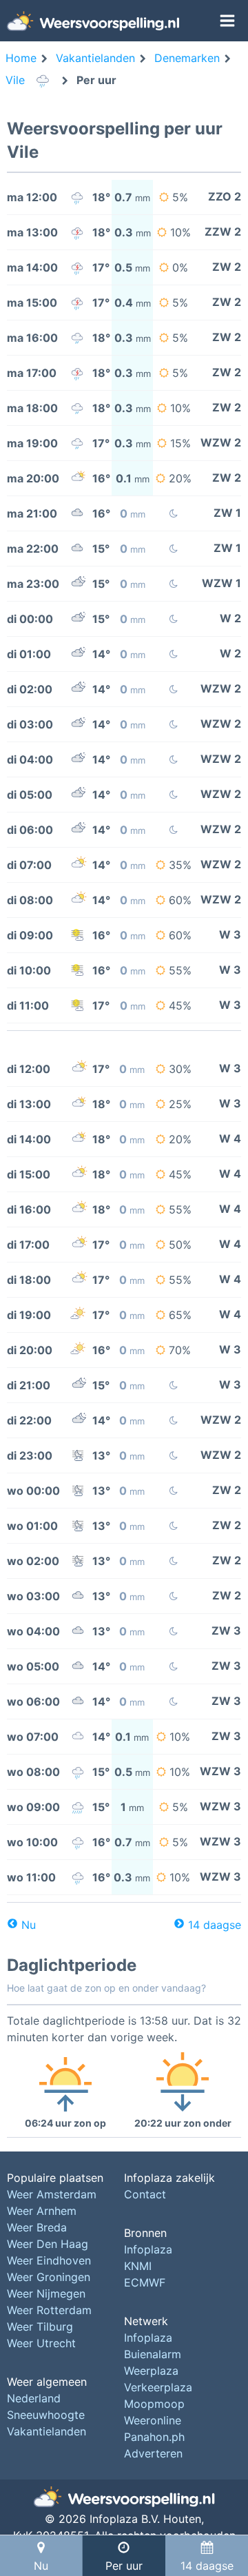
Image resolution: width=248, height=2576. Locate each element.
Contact (145, 2194)
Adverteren (153, 2453)
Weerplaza (151, 2371)
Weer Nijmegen (46, 2293)
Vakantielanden (46, 2431)
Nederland (34, 2398)
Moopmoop (154, 2404)
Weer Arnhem (42, 2211)
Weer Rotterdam (49, 2310)
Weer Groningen (49, 2277)
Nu (29, 1925)
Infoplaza (148, 2249)
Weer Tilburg (40, 2327)
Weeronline (153, 2420)
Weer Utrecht (41, 2343)
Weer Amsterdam (52, 2194)
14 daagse (215, 1925)
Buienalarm (153, 2354)
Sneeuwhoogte (46, 2415)
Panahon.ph (154, 2437)
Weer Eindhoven (49, 2260)
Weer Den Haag (48, 2244)
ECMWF (145, 2282)
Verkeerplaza (158, 2387)
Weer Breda (37, 2227)
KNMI (138, 2266)
